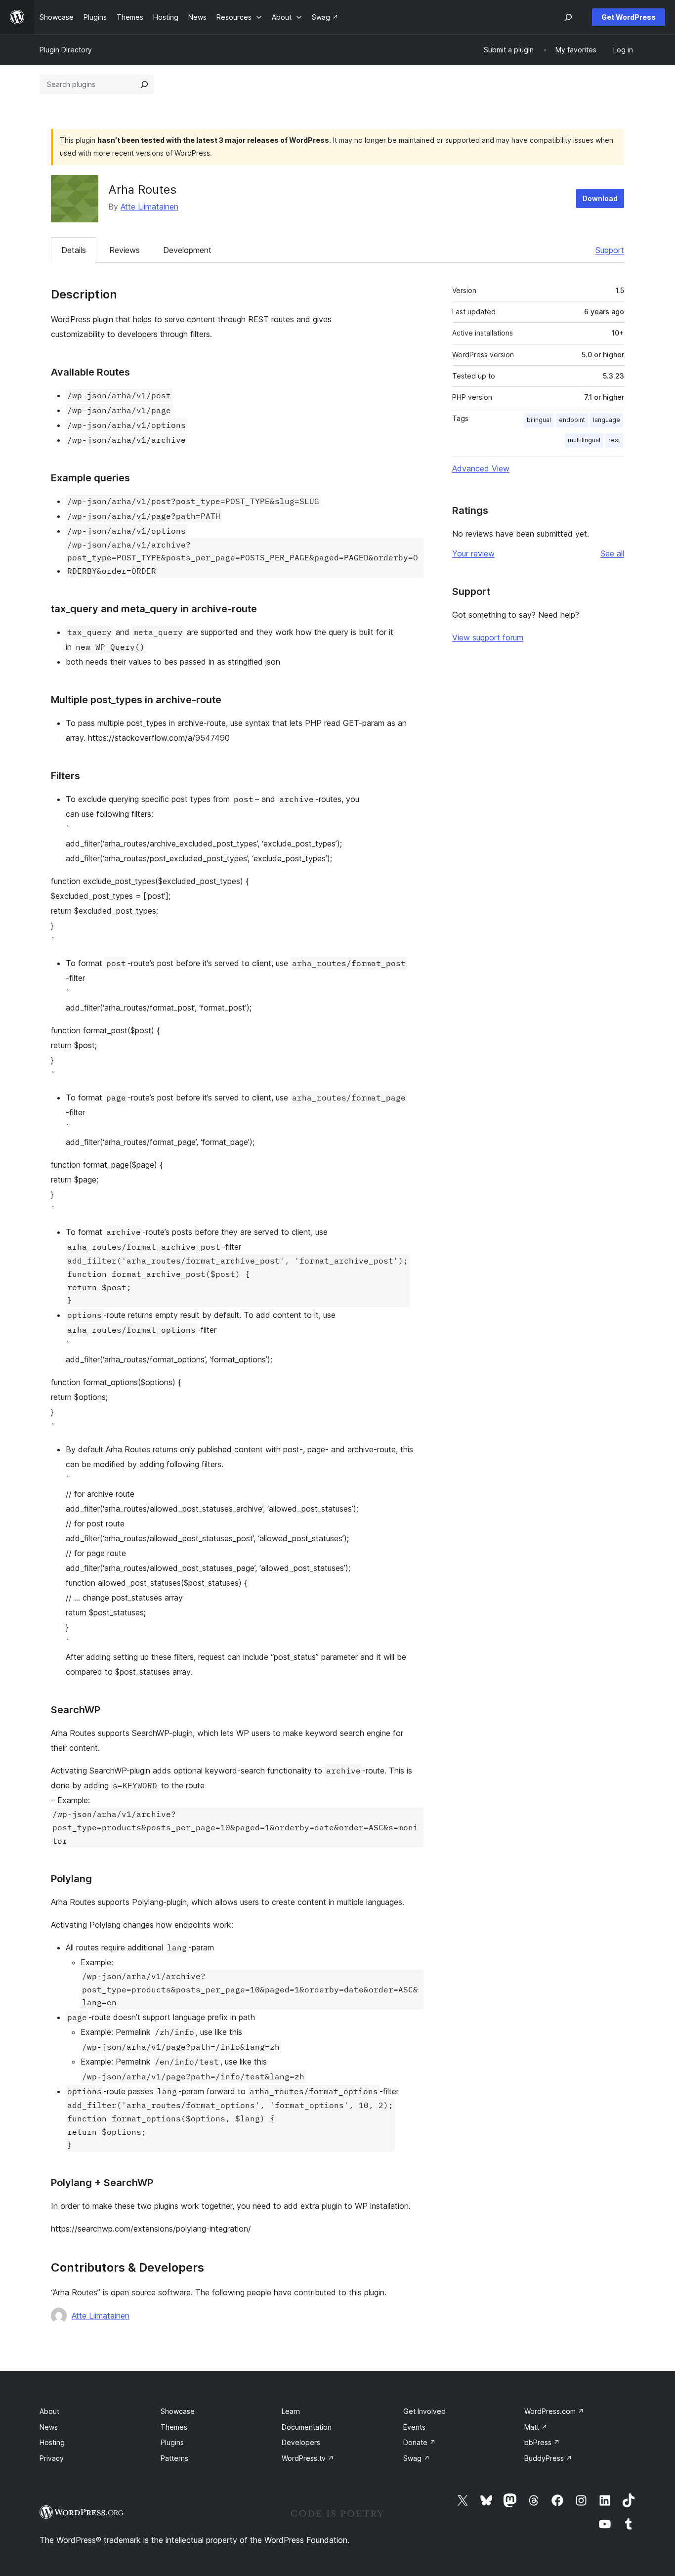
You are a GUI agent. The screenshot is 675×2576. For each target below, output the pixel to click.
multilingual (584, 440)
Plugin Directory (66, 50)
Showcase (178, 2411)
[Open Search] (568, 17)
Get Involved (424, 2411)
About (49, 2411)
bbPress (542, 2442)
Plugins (172, 2442)
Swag (417, 2458)
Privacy (52, 2458)
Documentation (307, 2427)
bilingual (539, 420)
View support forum (488, 637)
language (607, 420)
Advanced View (481, 468)
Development (187, 250)
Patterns (174, 2458)
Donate (420, 2442)
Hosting (52, 2442)
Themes (174, 2427)
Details (74, 250)
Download (600, 198)
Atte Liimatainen (149, 207)
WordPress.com (554, 2411)
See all (612, 553)
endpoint (572, 420)
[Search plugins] (144, 84)
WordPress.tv (308, 2458)
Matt (536, 2427)
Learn (291, 2411)
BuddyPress (548, 2458)
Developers (301, 2442)
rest (614, 440)
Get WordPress (629, 17)
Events (414, 2427)
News (49, 2427)
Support (610, 250)
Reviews (125, 250)
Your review (473, 553)
